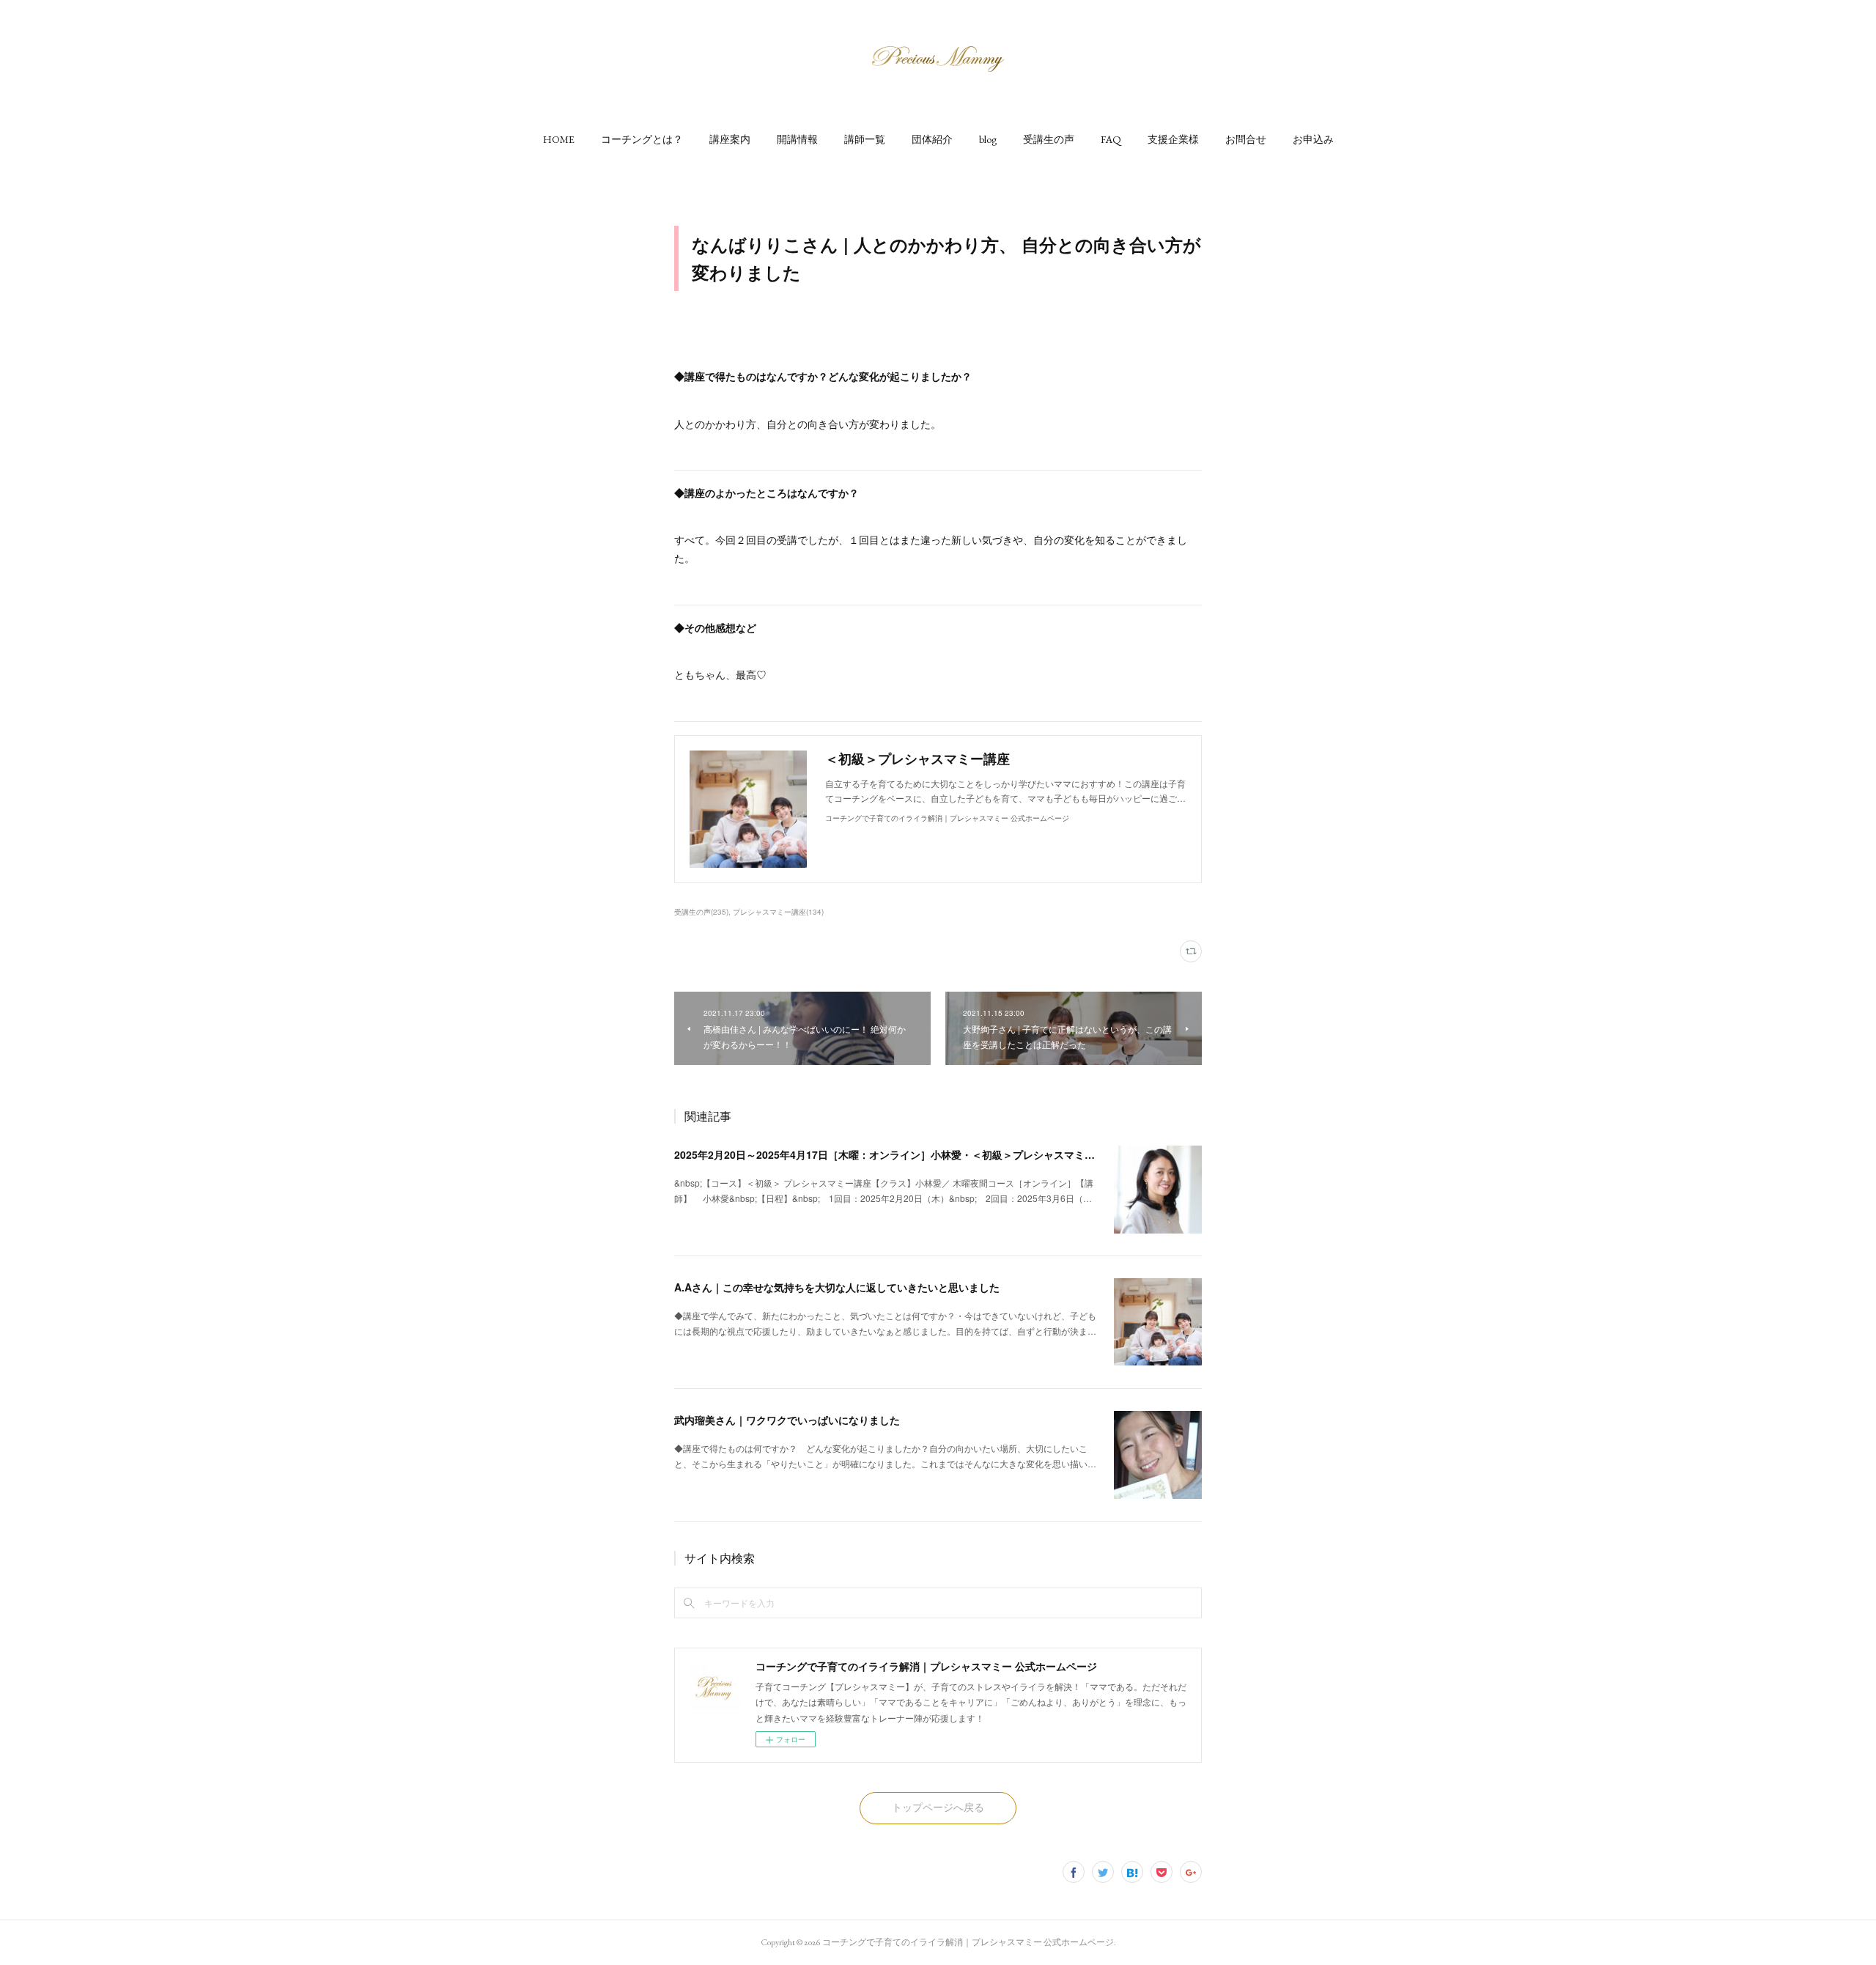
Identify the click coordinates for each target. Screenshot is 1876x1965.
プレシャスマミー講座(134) (778, 912)
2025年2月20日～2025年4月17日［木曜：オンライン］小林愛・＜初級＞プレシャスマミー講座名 (900, 1154)
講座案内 (730, 139)
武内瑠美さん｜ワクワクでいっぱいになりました (787, 1420)
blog (988, 139)
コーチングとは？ (642, 139)
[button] (559, 139)
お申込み (1313, 139)
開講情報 (797, 139)
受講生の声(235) (701, 912)
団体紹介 (932, 139)
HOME (559, 139)
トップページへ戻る (938, 1807)
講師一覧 (865, 139)
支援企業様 (1173, 139)
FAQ (1111, 139)
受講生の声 (1049, 139)
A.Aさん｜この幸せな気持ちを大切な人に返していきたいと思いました (837, 1287)
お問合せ (1246, 139)
